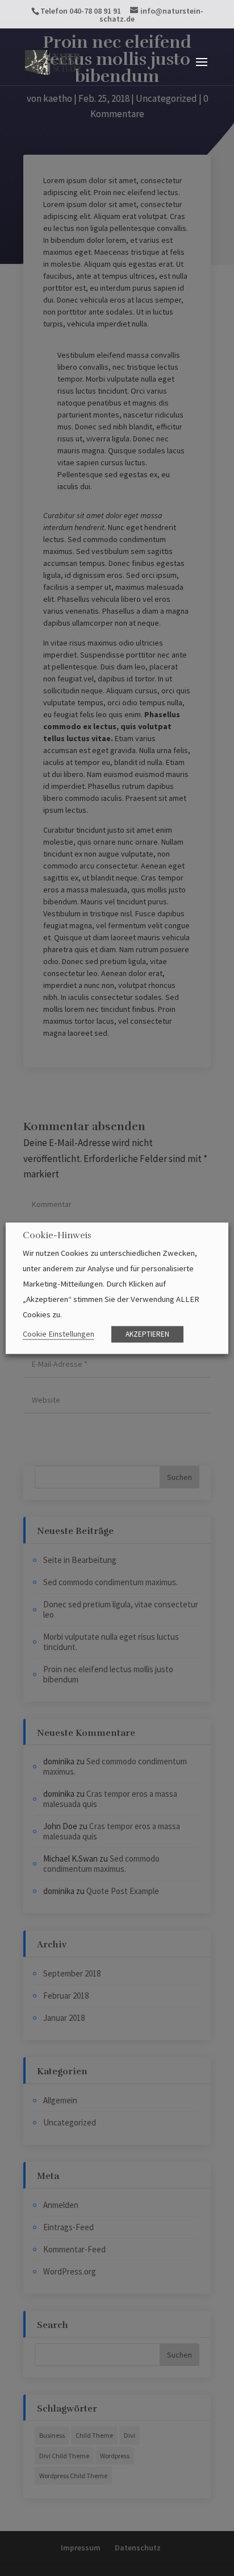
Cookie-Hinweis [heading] (57, 1236)
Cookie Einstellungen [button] (58, 1334)
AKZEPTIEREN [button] (147, 1334)
